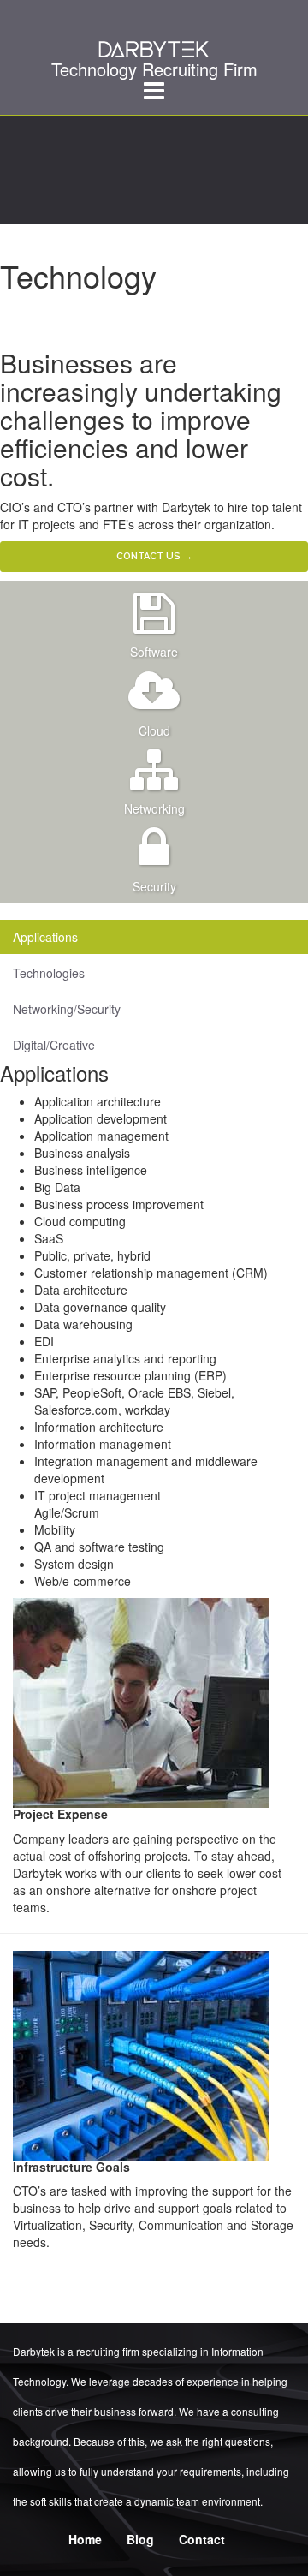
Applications (45, 937)
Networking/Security (67, 1009)
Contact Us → (154, 556)
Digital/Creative (54, 1045)
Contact (202, 2539)
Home (85, 2539)
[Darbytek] (154, 39)
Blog (140, 2539)
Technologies (49, 973)
